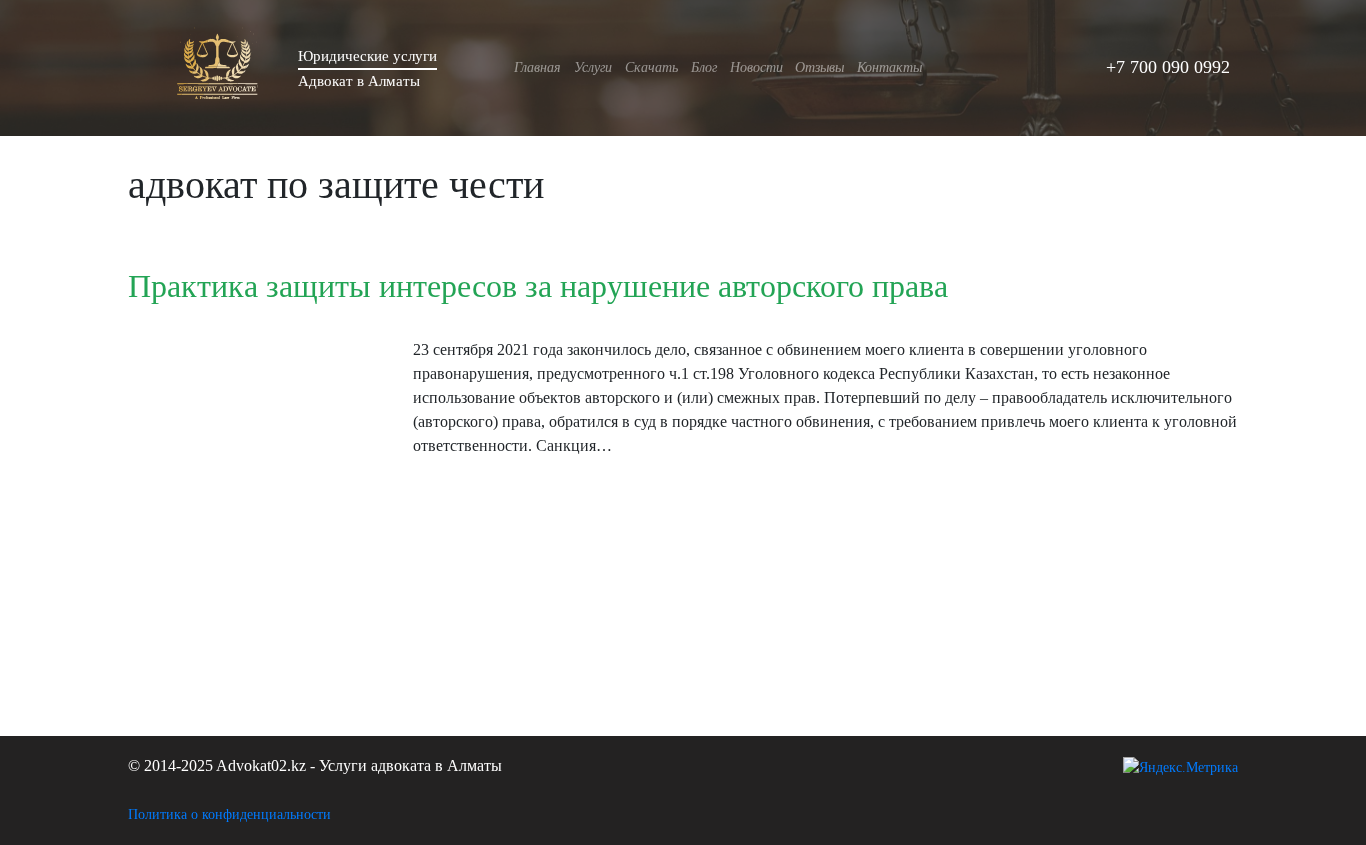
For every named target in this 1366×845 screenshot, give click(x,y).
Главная (537, 67)
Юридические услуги (367, 56)
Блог (704, 67)
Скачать (651, 67)
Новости (756, 67)
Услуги (593, 67)
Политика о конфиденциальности (229, 814)
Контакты (889, 67)
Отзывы (819, 67)
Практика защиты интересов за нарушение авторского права (538, 286)
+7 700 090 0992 (1168, 67)
